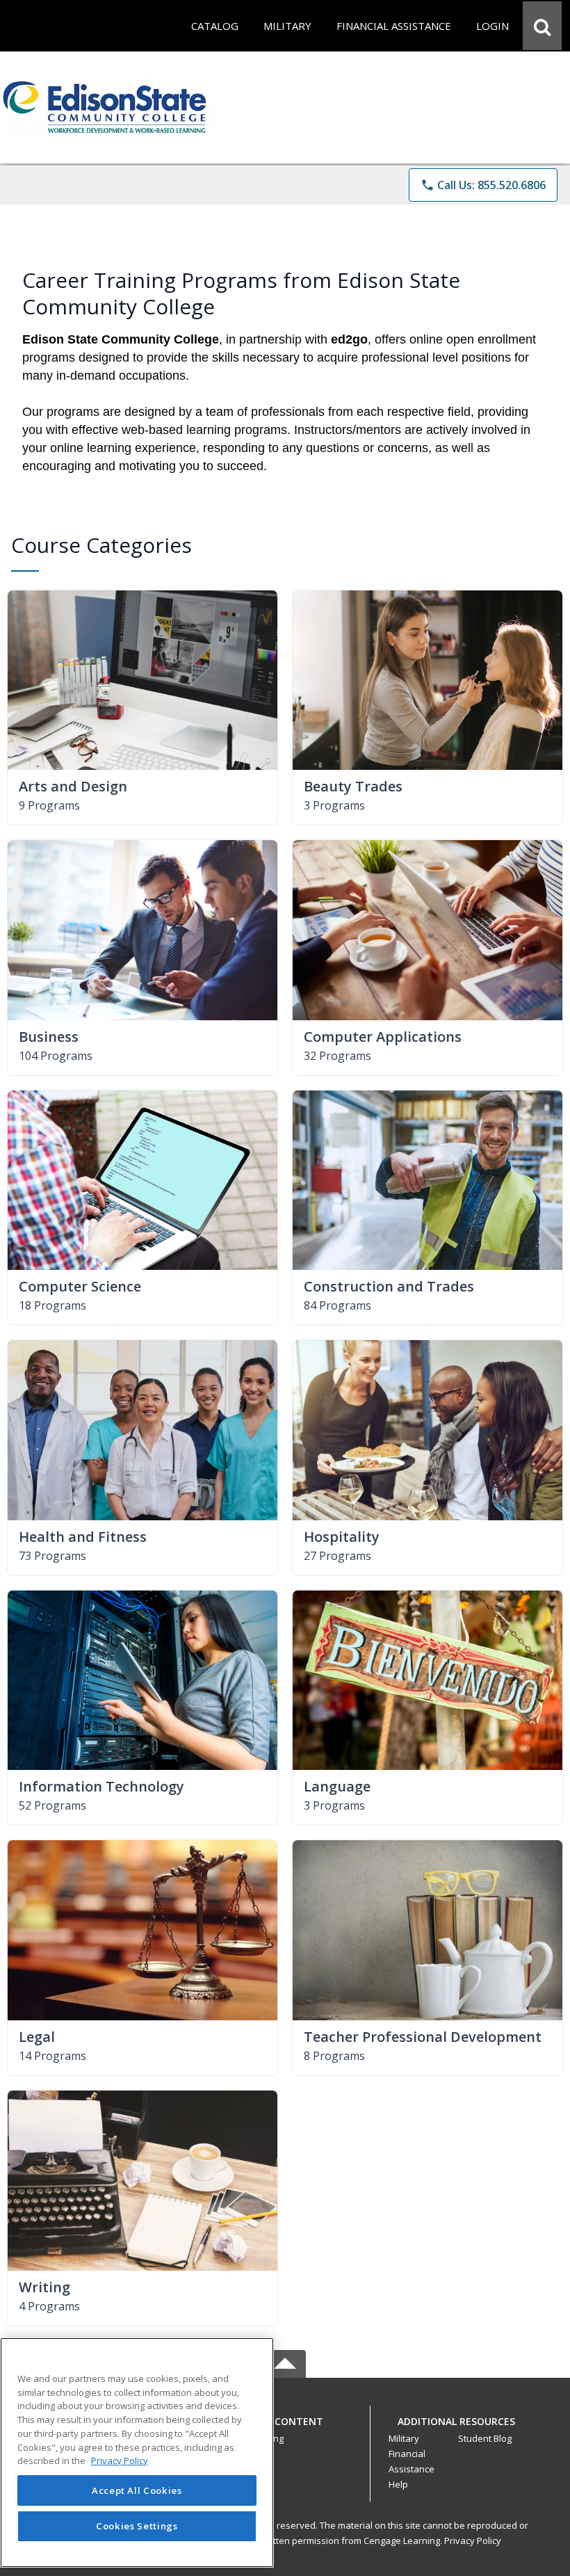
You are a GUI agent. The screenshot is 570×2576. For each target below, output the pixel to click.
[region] (137, 2453)
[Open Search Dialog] (542, 26)
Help (398, 2484)
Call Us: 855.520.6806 (483, 185)
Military (404, 2438)
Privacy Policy (473, 2541)
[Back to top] (285, 2429)
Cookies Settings (137, 2526)
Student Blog (485, 2438)
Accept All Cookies (137, 2490)
